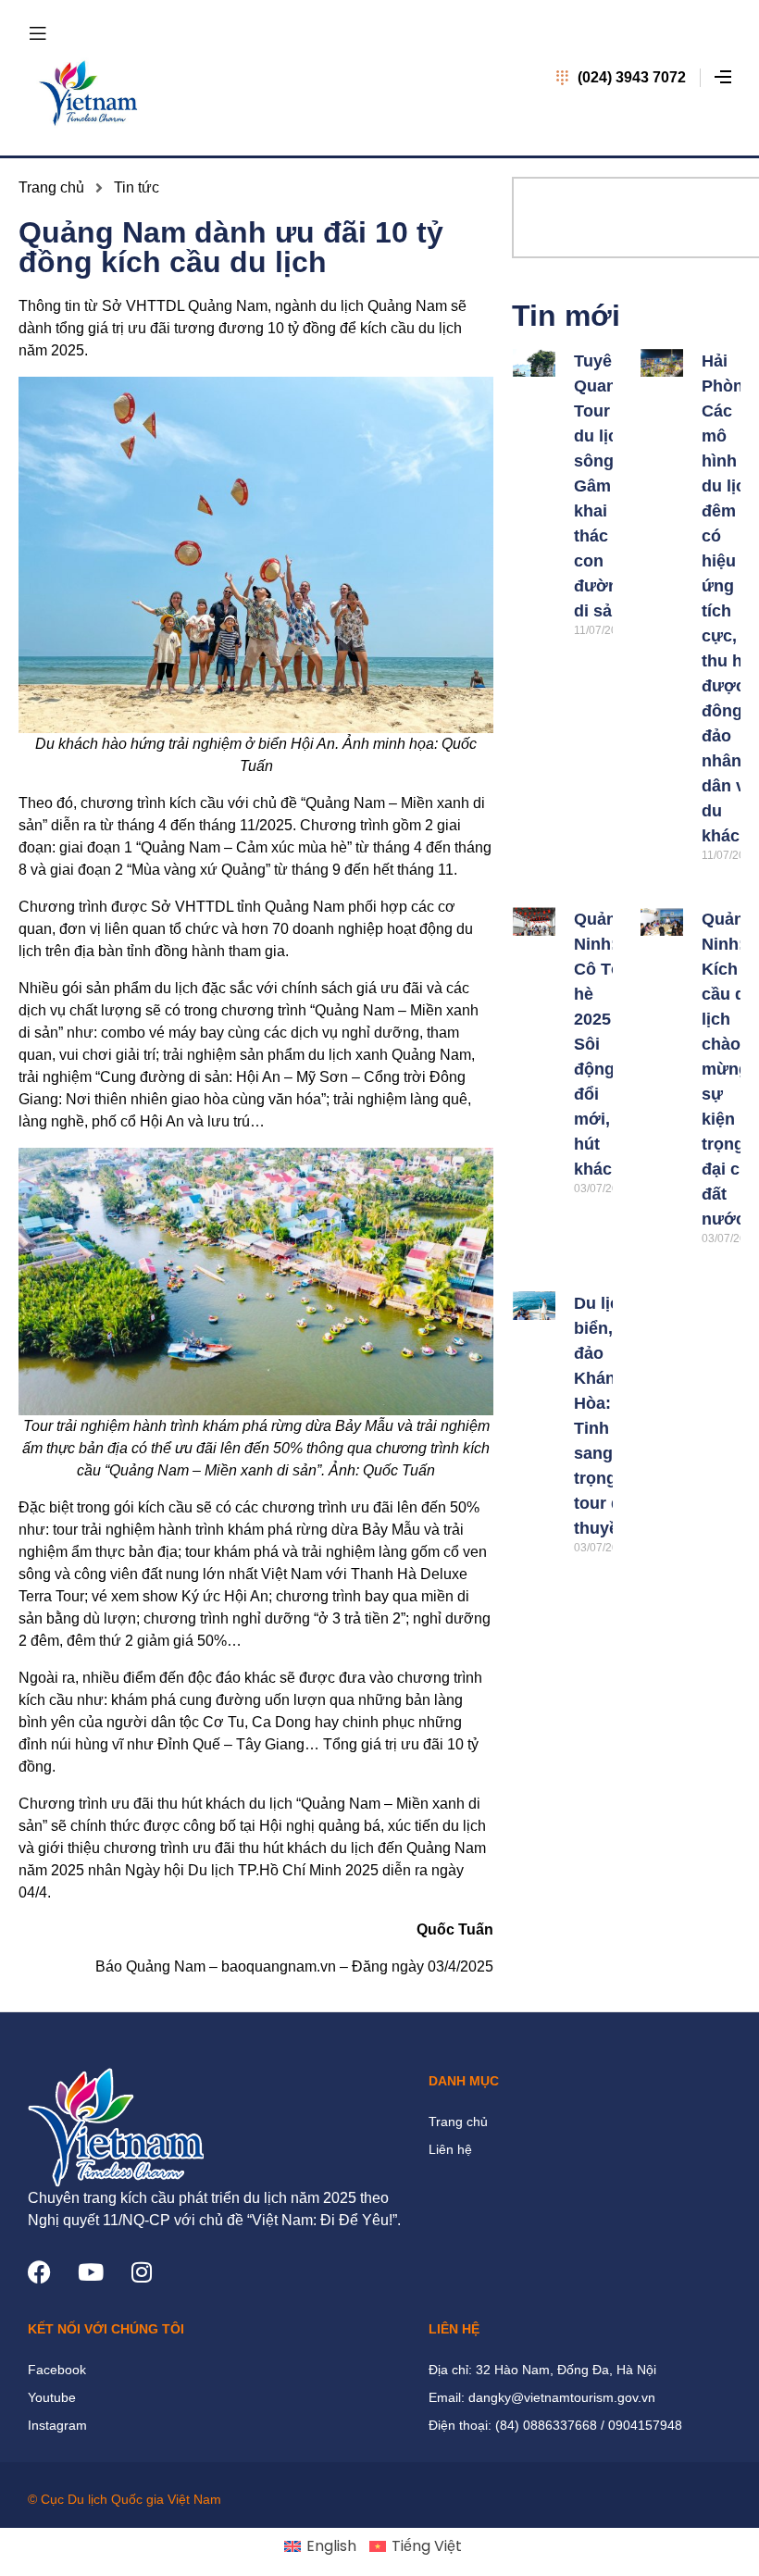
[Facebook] (39, 2272)
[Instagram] (141, 2272)
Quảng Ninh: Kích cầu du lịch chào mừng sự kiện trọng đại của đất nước (730, 1069)
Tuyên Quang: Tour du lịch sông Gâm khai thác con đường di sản (603, 486)
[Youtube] (90, 2272)
